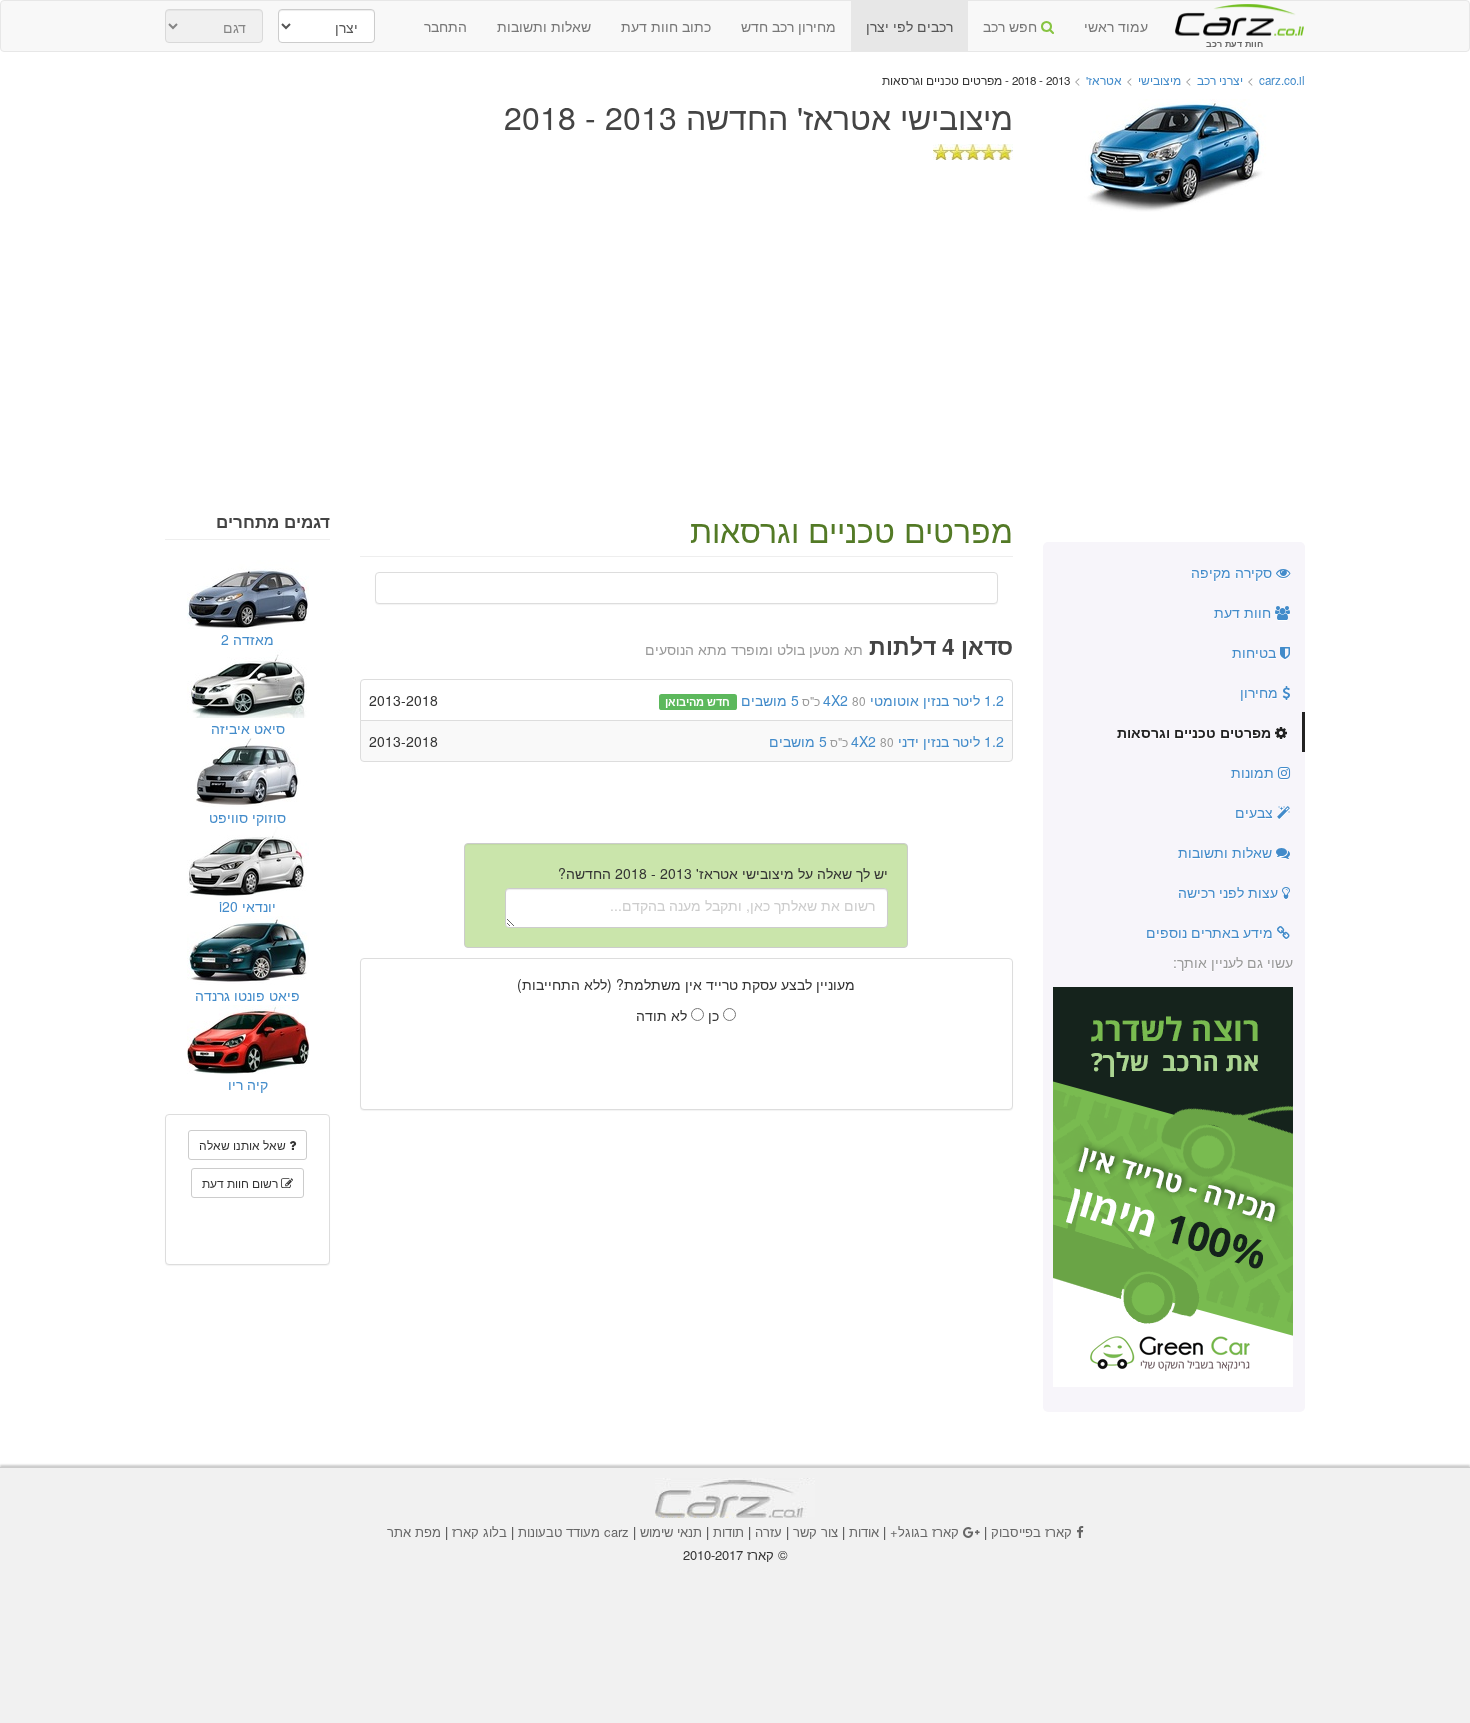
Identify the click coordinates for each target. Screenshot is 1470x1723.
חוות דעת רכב (1234, 19)
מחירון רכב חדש (788, 26)
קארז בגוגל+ (924, 1531)
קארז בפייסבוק (1031, 1531)
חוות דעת (1244, 612)
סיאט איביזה (248, 728)
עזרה (768, 1531)
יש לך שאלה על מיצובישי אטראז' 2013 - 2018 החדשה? (723, 873)
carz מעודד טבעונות (573, 1531)
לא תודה (663, 1015)
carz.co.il (1282, 80)
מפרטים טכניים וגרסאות (1196, 732)
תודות (728, 1531)
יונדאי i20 (247, 906)
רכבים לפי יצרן (909, 26)
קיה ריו (248, 1084)
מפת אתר (414, 1531)
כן (715, 1015)
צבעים (1256, 812)
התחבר (445, 26)
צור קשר (815, 1531)
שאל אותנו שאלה (244, 1144)
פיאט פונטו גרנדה (247, 995)
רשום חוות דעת (241, 1182)
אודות (864, 1531)
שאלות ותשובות (544, 26)
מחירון (1261, 692)
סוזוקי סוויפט (247, 817)
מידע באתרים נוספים (1211, 932)
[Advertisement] (735, 362)
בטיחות (1256, 652)
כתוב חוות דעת (666, 26)
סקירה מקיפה (1233, 572)
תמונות (1254, 772)
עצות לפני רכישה (1230, 892)
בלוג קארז (479, 1531)
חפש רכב (1012, 26)
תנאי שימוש (671, 1531)
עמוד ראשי (1116, 26)
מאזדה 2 (247, 639)
